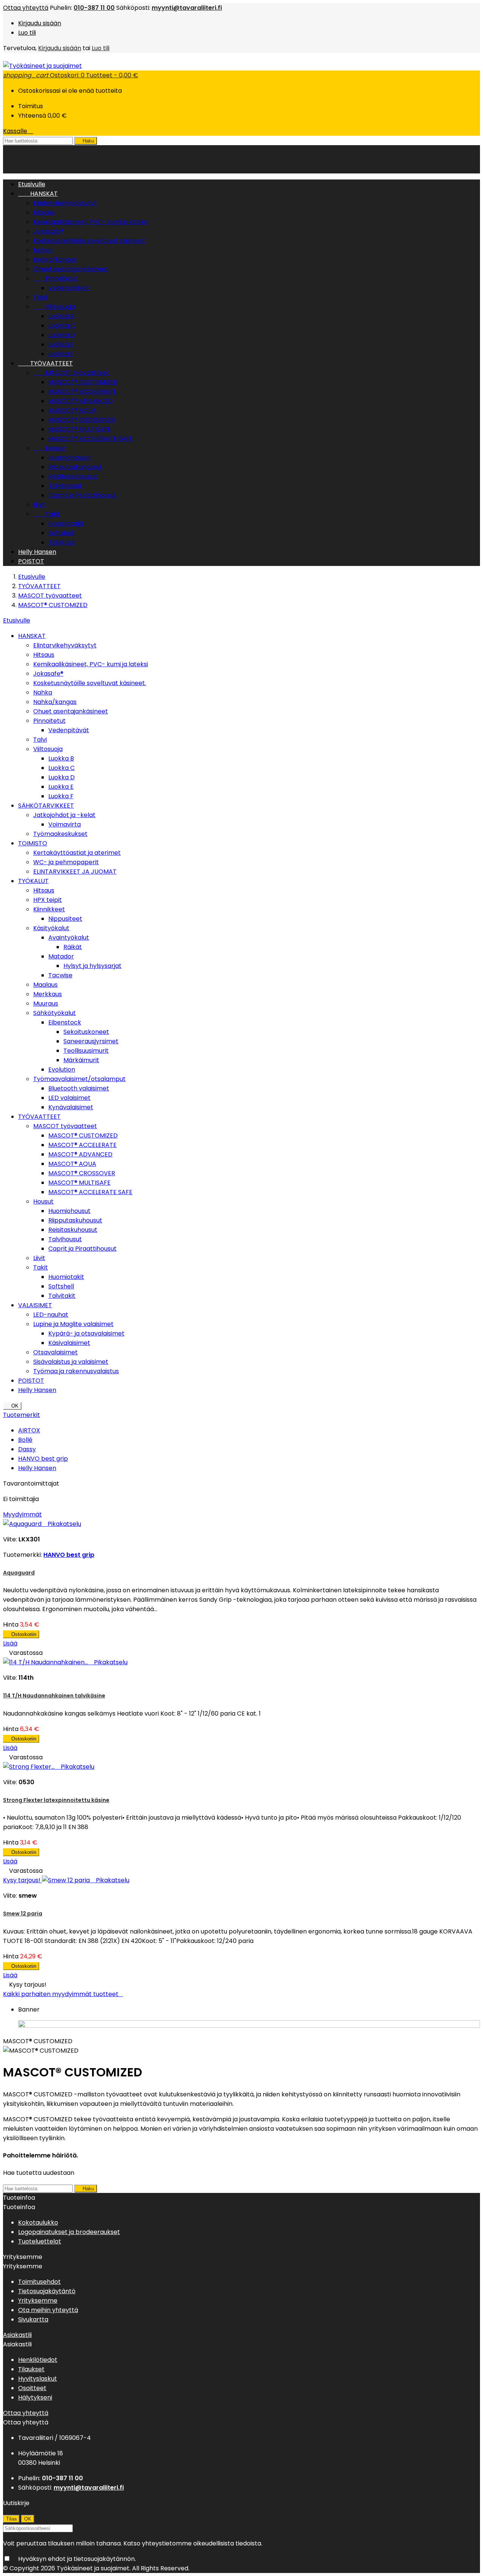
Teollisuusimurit (86, 1051)
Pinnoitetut (55, 278)
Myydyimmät (22, 1514)
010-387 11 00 (94, 8)
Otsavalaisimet (55, 1352)
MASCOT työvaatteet (71, 373)
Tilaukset (31, 2369)
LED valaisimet (69, 1098)
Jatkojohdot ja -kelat (64, 815)
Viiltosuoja (54, 307)
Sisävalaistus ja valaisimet (71, 1362)
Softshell (61, 533)
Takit (47, 514)
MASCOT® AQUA (72, 410)
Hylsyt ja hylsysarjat (92, 966)
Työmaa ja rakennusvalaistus (76, 1371)
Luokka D (62, 335)
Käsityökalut (51, 928)
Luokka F (61, 354)
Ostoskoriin (21, 1634)
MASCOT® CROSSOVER (82, 420)
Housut (49, 448)
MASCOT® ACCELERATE (82, 392)
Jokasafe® (48, 231)
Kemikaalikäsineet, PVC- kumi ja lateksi (91, 222)
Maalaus (45, 985)
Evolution (62, 1069)
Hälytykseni (35, 2397)
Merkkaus (48, 994)
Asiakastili (17, 2335)
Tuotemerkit (22, 1415)
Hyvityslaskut (38, 2379)
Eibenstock (65, 1022)
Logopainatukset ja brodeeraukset (69, 2232)
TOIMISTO (33, 843)
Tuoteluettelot (40, 2241)
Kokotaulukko (38, 2223)
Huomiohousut (69, 458)
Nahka (43, 250)
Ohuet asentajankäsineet (71, 269)
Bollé (25, 1440)
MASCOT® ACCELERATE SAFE (90, 439)
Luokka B (61, 316)
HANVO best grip (43, 1459)
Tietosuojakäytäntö (47, 2291)
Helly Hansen (37, 552)
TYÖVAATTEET (45, 363)
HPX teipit (48, 900)
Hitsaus (44, 212)
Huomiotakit (66, 524)
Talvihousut (65, 486)
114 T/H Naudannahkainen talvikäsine (54, 1696)
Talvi (40, 297)
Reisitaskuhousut (73, 476)
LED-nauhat (51, 1315)
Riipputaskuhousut (75, 467)
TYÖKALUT (33, 881)
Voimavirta (65, 824)
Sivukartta (33, 2319)
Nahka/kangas (55, 260)
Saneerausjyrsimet (91, 1041)
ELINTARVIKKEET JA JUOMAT (75, 872)
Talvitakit (62, 542)
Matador (61, 956)
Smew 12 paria (23, 1914)
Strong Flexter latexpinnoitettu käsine (56, 1800)
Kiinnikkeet (49, 909)
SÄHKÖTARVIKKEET (46, 806)
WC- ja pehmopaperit (66, 862)
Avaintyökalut (69, 938)
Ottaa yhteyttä (26, 8)
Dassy (27, 1449)
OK (12, 1406)
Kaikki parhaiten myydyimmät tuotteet (63, 1994)
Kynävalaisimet (71, 1107)
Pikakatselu (62, 1524)
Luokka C (62, 326)
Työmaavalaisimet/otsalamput (79, 1079)
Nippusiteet (65, 919)
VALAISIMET (35, 1305)
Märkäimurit (81, 1060)
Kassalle (18, 131)
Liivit (39, 505)
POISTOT (31, 561)
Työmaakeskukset (60, 834)
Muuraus (46, 1004)
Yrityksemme (38, 2301)
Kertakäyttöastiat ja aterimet (77, 853)
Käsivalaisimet (69, 1343)
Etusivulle (17, 620)
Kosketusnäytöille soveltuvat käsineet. (90, 241)
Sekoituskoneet (86, 1032)
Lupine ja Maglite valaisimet (73, 1324)
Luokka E (61, 344)
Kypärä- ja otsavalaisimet (86, 1333)
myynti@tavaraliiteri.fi (187, 8)
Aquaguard (19, 1573)
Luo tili (27, 33)
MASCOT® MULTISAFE (79, 429)
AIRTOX (29, 1430)
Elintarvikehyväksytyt (65, 203)
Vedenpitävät (69, 288)
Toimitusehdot (39, 2282)
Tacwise (60, 975)
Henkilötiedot (38, 2360)
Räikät (73, 947)
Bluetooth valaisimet (79, 1088)
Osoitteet (32, 2388)
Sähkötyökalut (55, 1013)
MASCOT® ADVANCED (80, 401)
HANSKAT (38, 194)
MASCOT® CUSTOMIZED (83, 382)
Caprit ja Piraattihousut (82, 495)
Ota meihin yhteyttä (48, 2310)
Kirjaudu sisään (40, 23)
